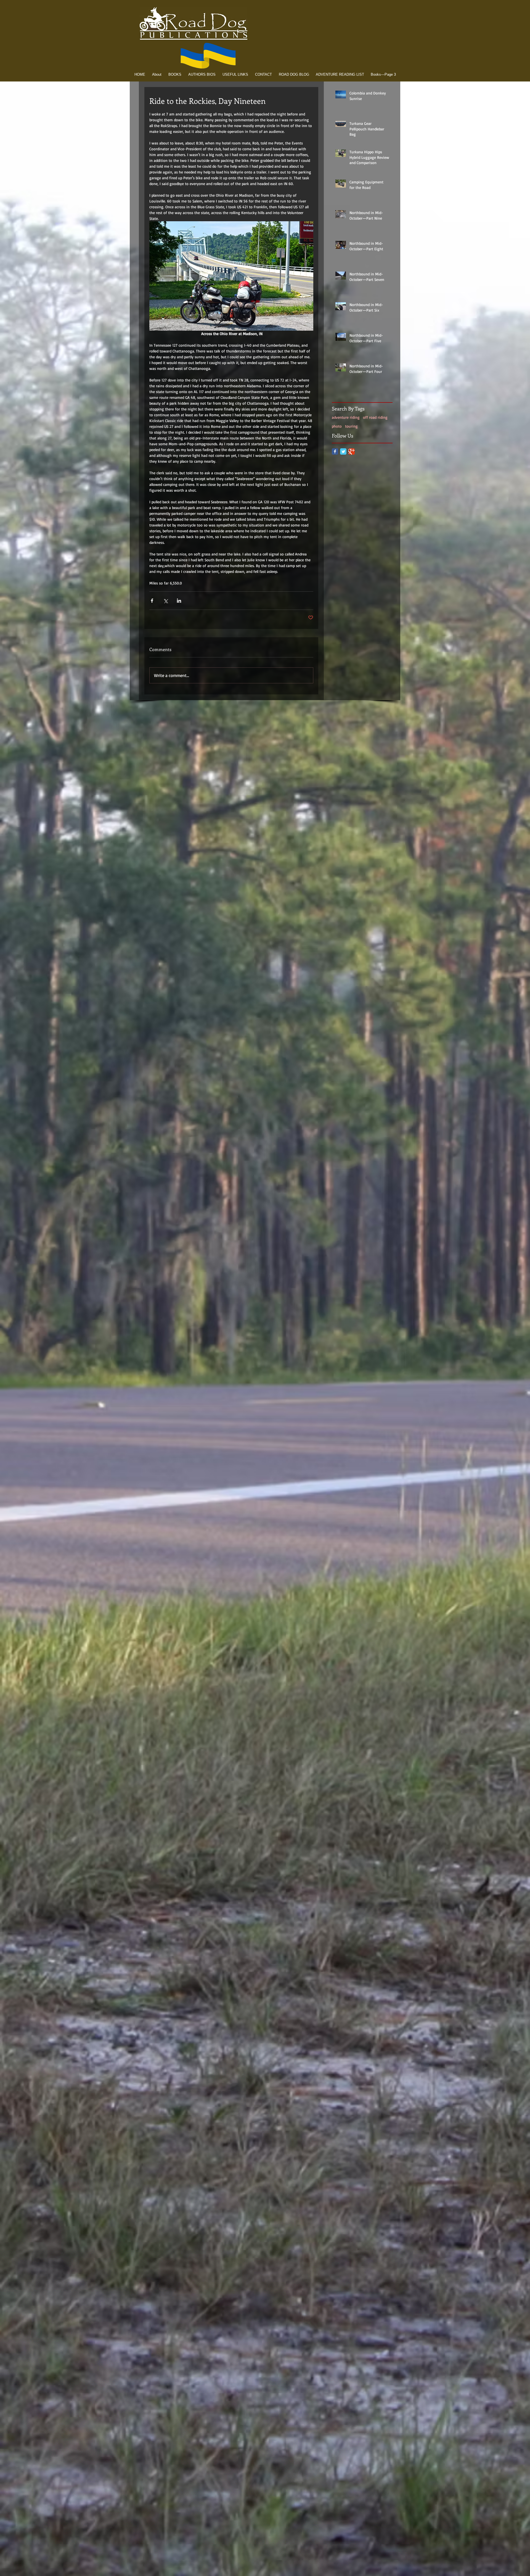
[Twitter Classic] (343, 451)
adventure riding (346, 417)
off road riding (375, 417)
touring (351, 426)
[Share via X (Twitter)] (165, 601)
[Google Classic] (352, 451)
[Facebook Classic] (335, 451)
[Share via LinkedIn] (179, 601)
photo (337, 426)
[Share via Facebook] (152, 601)
